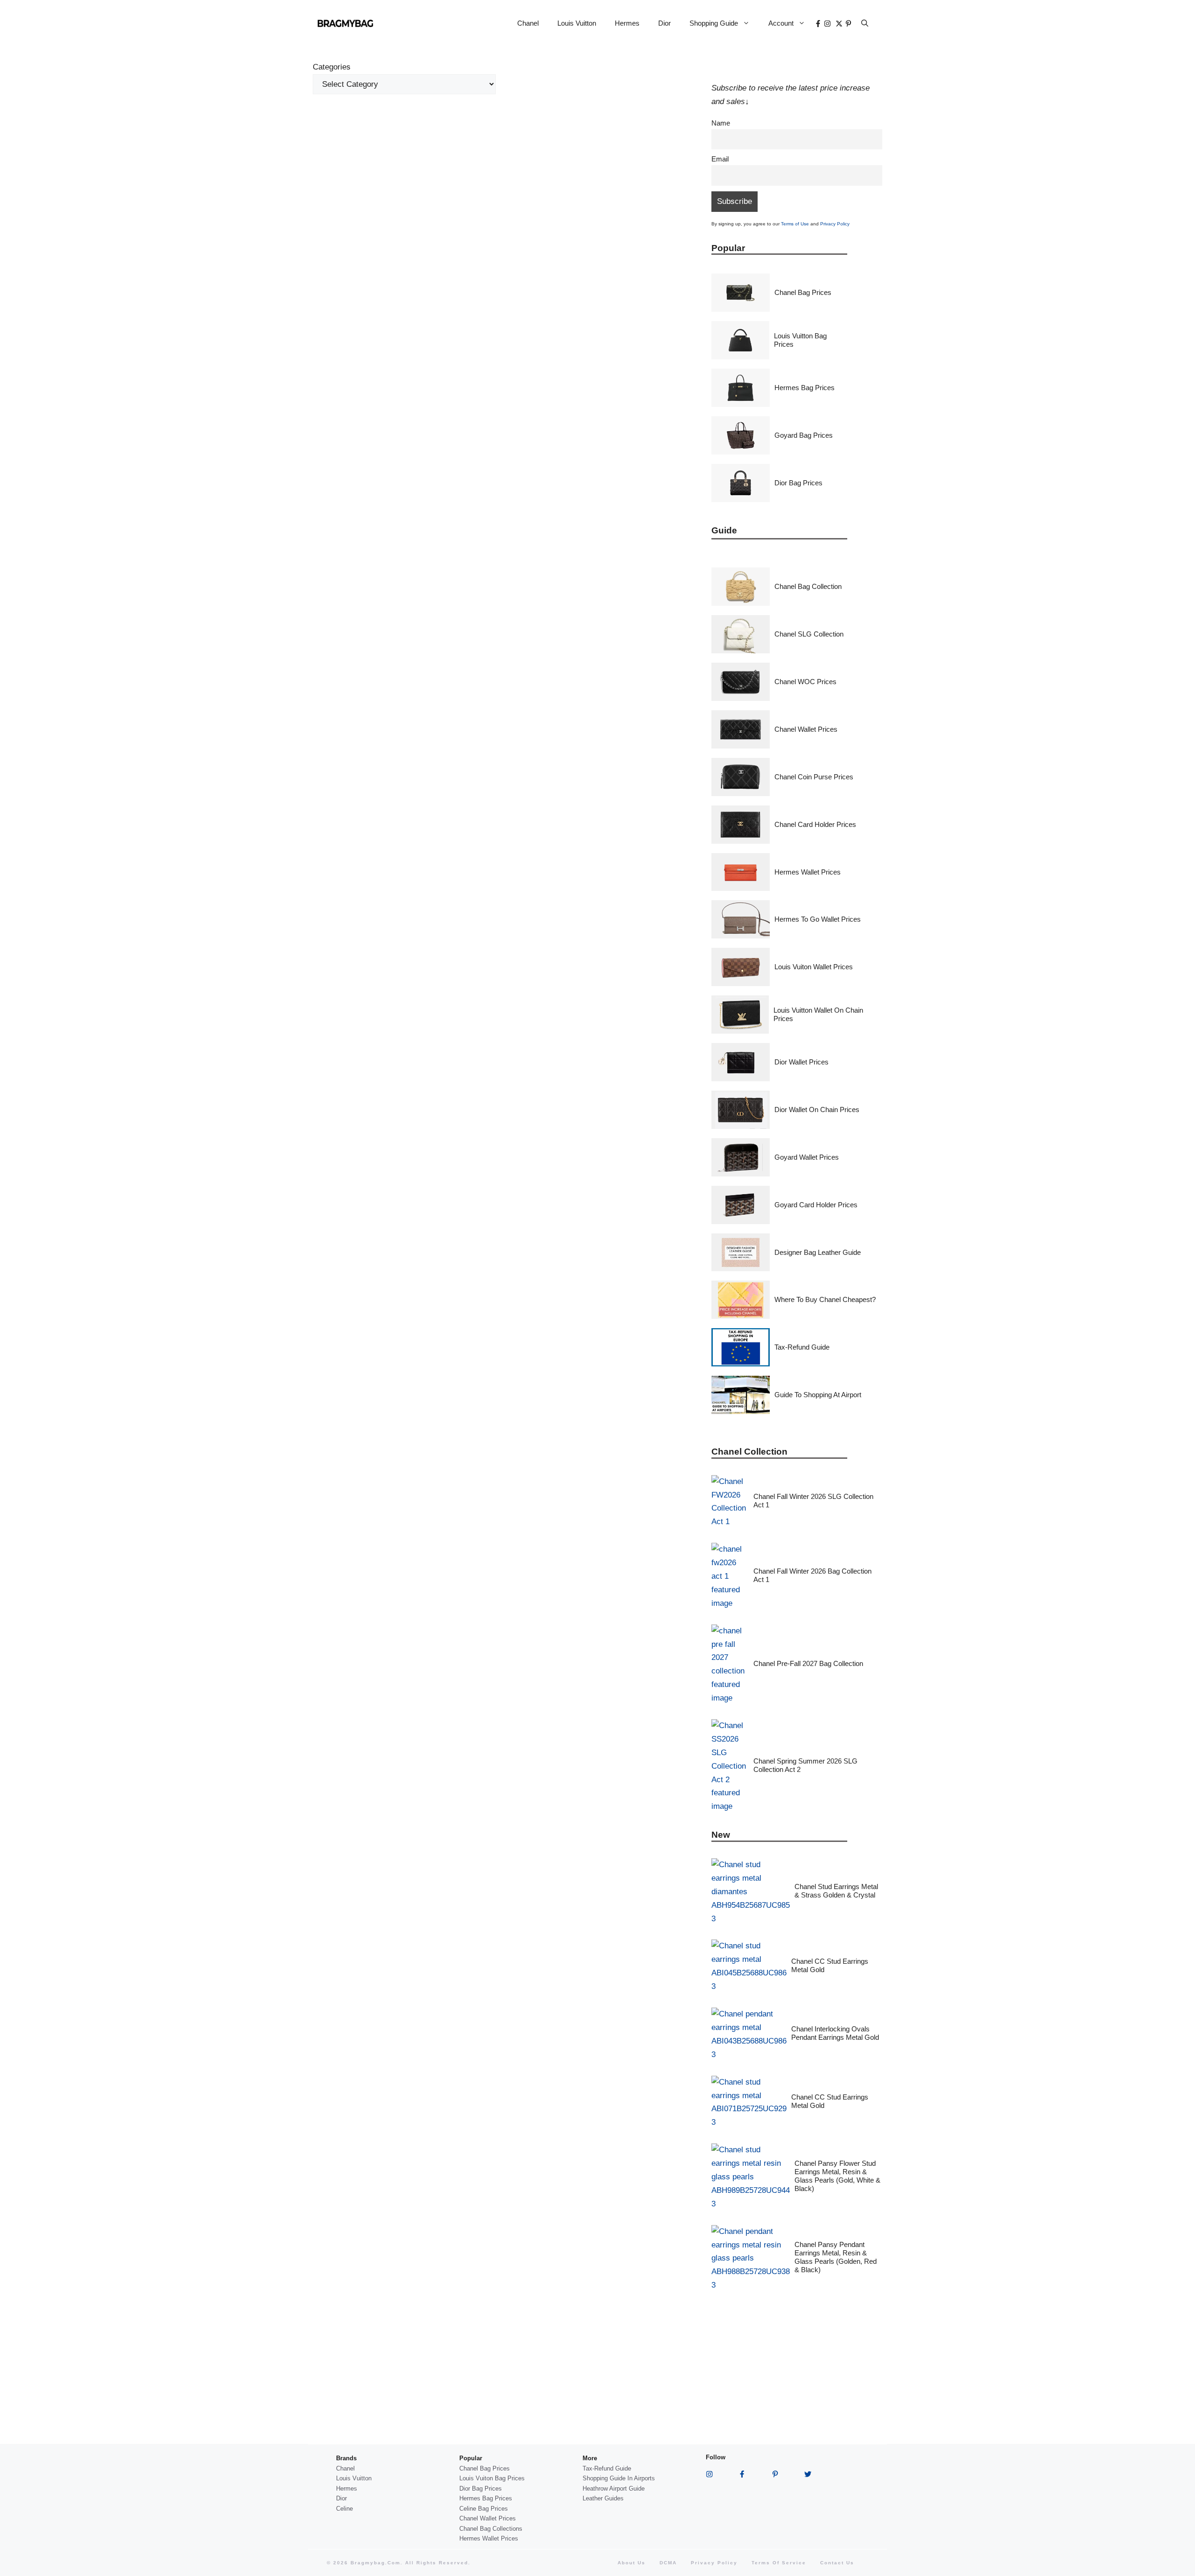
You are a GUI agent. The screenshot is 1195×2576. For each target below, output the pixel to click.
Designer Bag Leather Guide (818, 1252)
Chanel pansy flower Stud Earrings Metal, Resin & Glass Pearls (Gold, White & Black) (837, 2176)
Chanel (528, 23)
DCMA (668, 2563)
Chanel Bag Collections (491, 2529)
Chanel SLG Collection (809, 634)
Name (721, 123)
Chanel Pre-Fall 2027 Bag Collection (808, 1663)
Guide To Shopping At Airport (818, 1395)
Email (720, 159)
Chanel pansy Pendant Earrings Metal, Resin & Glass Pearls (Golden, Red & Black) (836, 2257)
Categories (332, 67)
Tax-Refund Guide (802, 1347)
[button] (865, 23)
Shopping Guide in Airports (619, 2478)
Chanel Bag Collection (808, 586)
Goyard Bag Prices (804, 435)
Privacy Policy (835, 224)
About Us (632, 2563)
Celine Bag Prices (484, 2509)
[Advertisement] (505, 178)
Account (781, 23)
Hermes (627, 23)
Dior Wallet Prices (801, 1062)
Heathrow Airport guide (614, 2488)
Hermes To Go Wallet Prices (818, 919)
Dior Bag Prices (798, 483)
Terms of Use (795, 224)
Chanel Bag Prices (803, 292)
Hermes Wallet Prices (808, 872)
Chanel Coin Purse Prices (814, 777)
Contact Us (837, 2563)
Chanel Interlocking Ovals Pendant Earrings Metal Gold (835, 2033)
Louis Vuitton (577, 23)
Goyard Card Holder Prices (816, 1205)
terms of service (779, 2563)
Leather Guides (603, 2498)
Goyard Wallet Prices (807, 1157)
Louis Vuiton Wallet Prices (814, 967)
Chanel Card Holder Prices (815, 824)
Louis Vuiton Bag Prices (492, 2478)
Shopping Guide (714, 23)
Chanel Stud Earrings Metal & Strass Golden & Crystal (836, 1891)
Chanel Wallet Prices (806, 729)
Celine (344, 2509)
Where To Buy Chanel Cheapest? (825, 1299)
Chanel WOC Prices (805, 682)
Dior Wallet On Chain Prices (817, 1109)
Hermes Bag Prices (805, 388)
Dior (664, 23)
